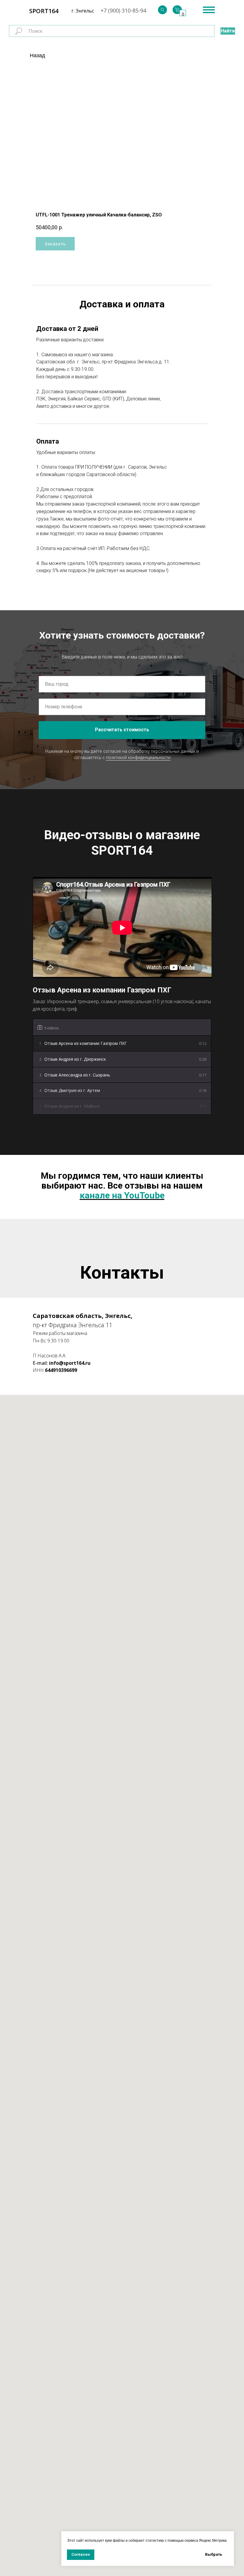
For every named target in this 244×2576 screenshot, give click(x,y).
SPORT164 (44, 11)
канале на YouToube (122, 1195)
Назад (37, 55)
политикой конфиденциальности (138, 757)
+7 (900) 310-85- (120, 10)
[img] (162, 10)
